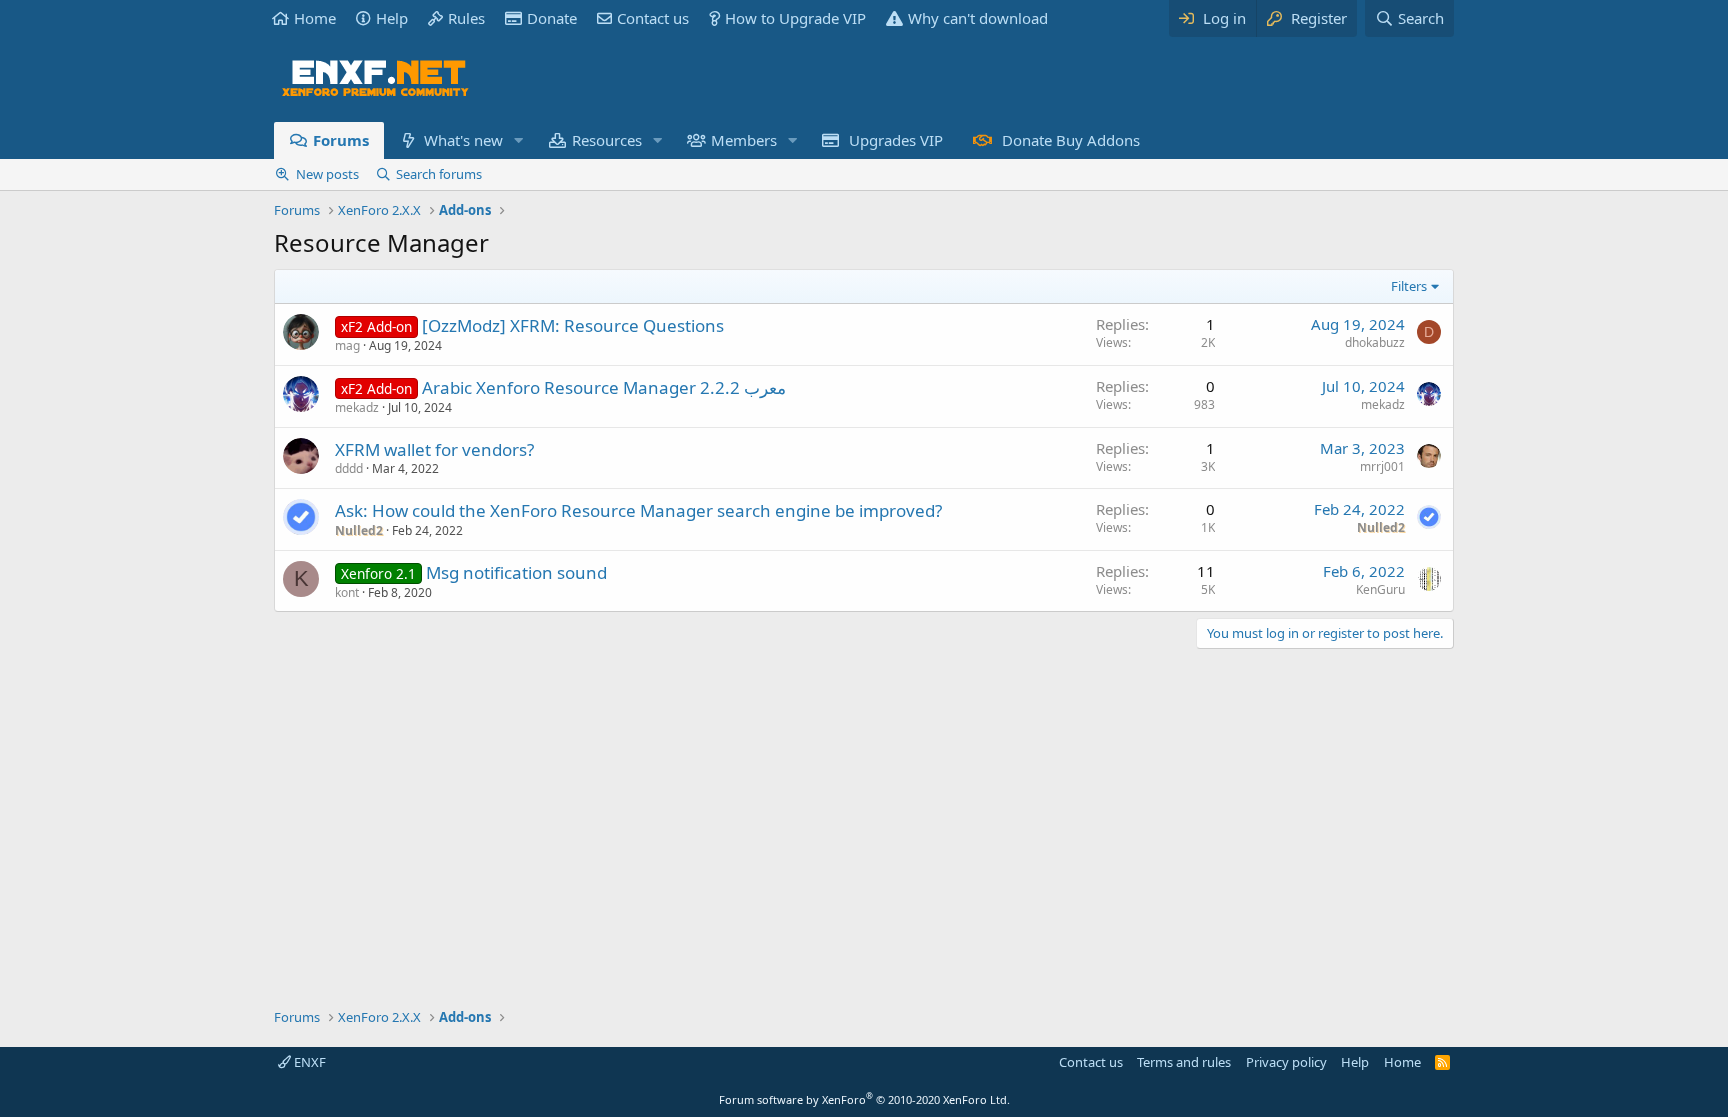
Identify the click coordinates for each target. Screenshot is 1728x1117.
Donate (552, 18)
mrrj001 (1382, 466)
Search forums (439, 174)
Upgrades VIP (896, 140)
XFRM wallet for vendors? (434, 449)
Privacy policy (1286, 1062)
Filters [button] (1409, 286)
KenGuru (1380, 589)
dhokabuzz (1375, 342)
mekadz (357, 407)
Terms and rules (1184, 1062)
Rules (466, 18)
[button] (518, 140)
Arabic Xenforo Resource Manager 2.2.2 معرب (604, 387)
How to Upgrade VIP (795, 18)
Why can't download (978, 18)
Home (315, 18)
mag (347, 345)
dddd (349, 468)
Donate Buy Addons (1071, 140)
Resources (607, 140)
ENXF (308, 1062)
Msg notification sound (516, 572)
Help (392, 18)
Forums (341, 140)
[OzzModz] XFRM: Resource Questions (573, 325)
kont (347, 592)
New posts (327, 174)
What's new (463, 140)
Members (744, 140)
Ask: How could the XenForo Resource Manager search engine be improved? (638, 510)
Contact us (653, 18)
